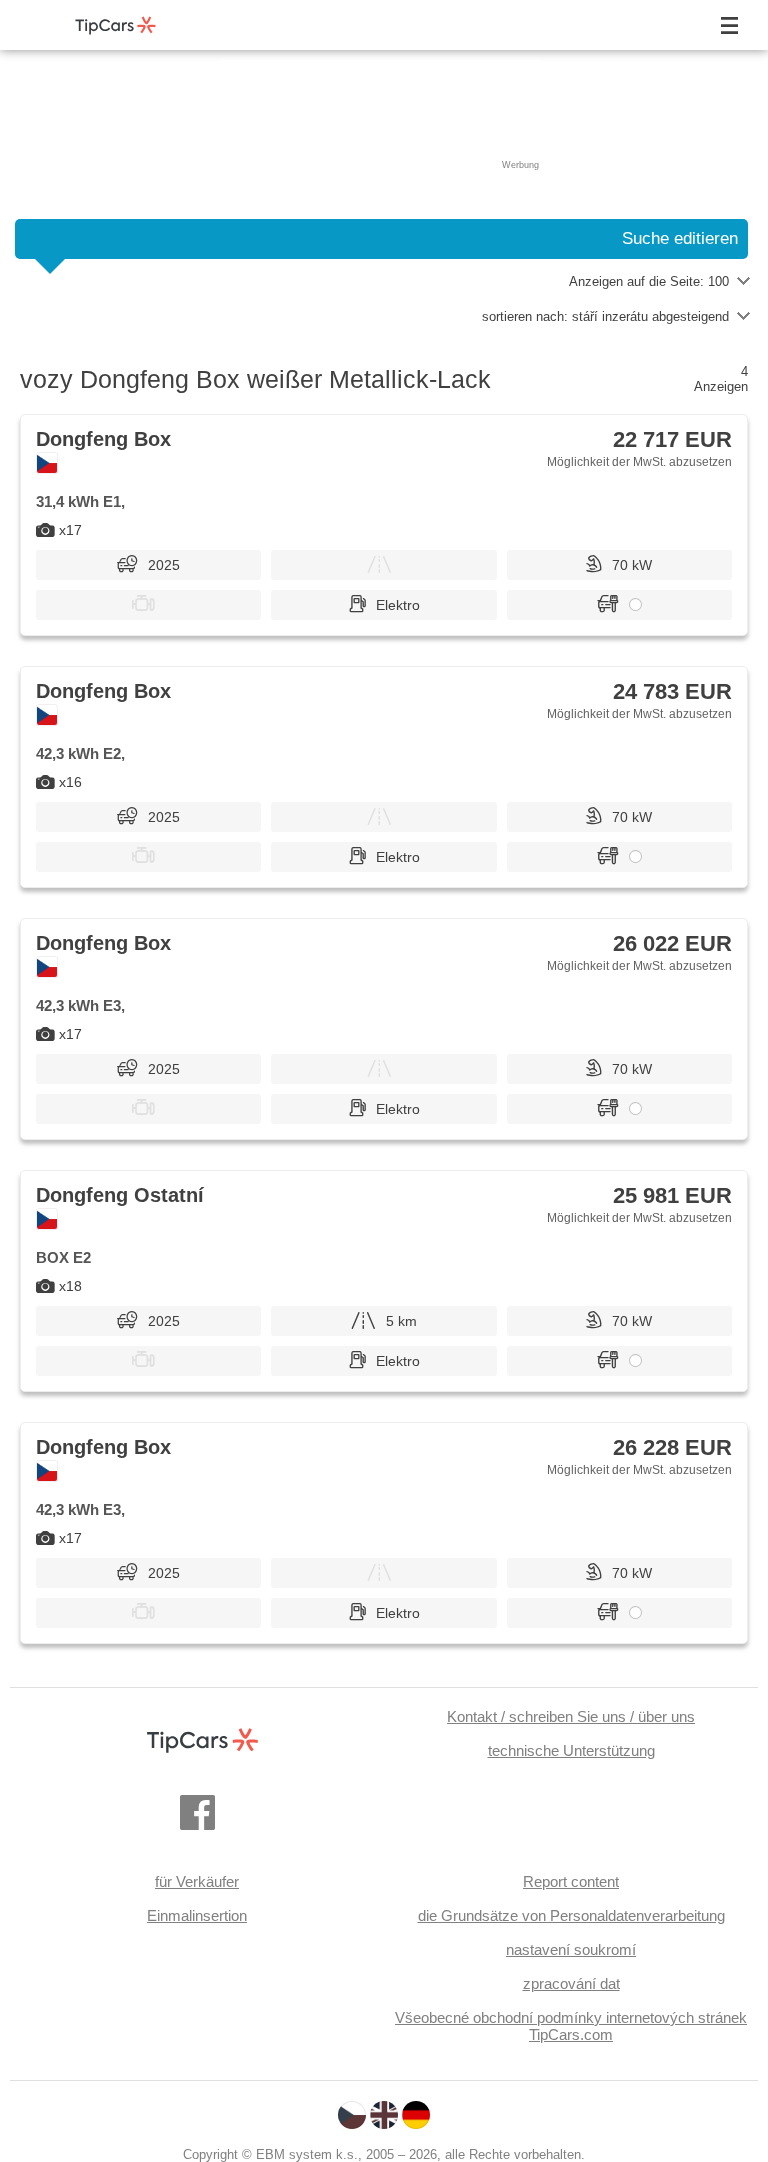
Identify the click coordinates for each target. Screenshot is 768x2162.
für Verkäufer (197, 1881)
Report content (571, 1881)
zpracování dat (571, 1983)
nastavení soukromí (571, 1949)
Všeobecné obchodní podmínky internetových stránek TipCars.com (571, 2026)
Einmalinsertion (197, 1915)
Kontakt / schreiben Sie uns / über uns (571, 1716)
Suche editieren (680, 238)
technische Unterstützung (571, 1750)
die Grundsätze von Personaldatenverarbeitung (571, 1915)
